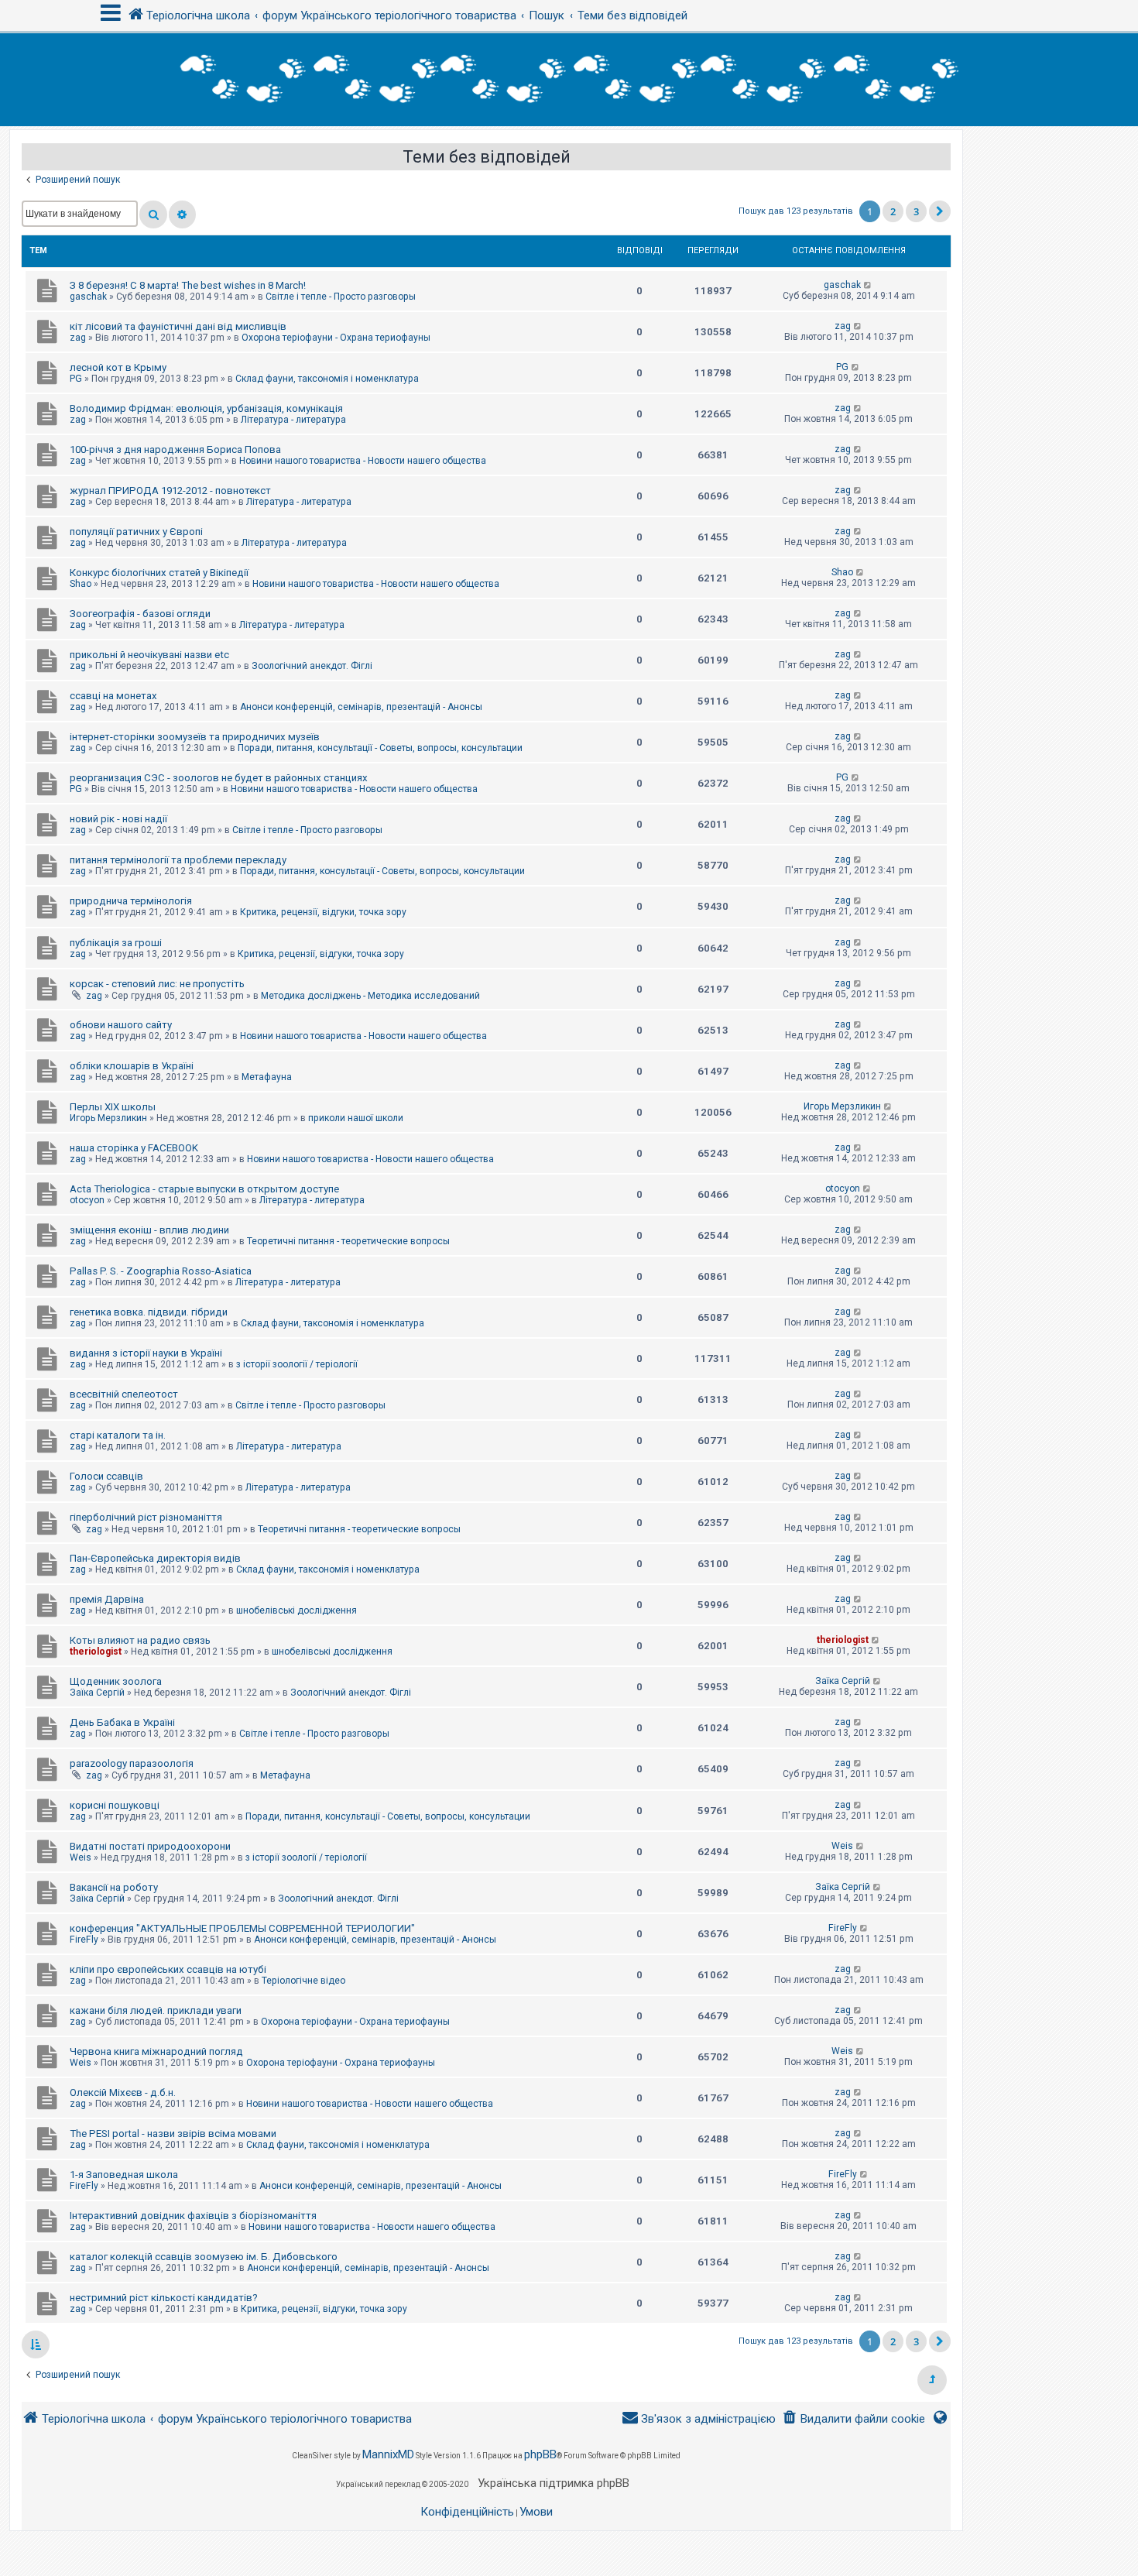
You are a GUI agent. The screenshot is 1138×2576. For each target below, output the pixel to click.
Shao (81, 584)
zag (78, 338)
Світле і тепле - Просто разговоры (341, 297)
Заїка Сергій (97, 1693)
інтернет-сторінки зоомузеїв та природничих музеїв (195, 737)
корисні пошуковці (115, 1805)
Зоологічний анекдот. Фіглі (312, 666)
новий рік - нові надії (118, 819)
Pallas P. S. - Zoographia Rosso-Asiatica (161, 1271)
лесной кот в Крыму (118, 367)
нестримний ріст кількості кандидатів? (164, 2298)
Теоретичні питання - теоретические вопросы (348, 1241)
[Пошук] (153, 214)
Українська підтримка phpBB (554, 2483)
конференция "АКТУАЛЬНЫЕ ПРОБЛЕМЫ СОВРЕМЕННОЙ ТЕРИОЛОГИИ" (242, 1928)
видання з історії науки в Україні (146, 1353)
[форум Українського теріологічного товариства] (569, 80)
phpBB (540, 2454)
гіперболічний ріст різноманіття (146, 1517)
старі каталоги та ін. (118, 1435)
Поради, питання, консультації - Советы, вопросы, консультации (380, 748)
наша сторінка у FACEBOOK (134, 1148)
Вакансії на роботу (114, 1887)
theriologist (96, 1652)
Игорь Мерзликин (108, 1118)
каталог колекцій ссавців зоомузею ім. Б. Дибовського (204, 2257)
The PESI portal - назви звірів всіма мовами (173, 2134)
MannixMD (388, 2454)
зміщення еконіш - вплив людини (149, 1230)
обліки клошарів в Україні (132, 1066)
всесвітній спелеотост (124, 1394)
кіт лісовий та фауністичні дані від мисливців (178, 326)
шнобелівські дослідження (296, 1610)
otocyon (87, 1200)
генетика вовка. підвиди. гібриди (149, 1312)
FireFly (84, 1940)
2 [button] (893, 211)
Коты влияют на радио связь (140, 1640)
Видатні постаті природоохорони (150, 1846)
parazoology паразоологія (132, 1763)
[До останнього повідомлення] (868, 285)
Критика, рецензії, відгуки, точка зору (323, 912)
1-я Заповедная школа (124, 2175)
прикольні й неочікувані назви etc (149, 655)
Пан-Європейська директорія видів (155, 1558)
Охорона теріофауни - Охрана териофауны (336, 338)
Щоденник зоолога (116, 1681)
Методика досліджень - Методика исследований (370, 996)
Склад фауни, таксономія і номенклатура (327, 379)
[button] (940, 211)
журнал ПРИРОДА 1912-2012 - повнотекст (170, 491)
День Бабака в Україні (122, 1722)
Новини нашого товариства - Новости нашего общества (363, 461)
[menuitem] (853, 2419)
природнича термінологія (131, 901)
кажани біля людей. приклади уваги (156, 2010)
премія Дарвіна (107, 1599)
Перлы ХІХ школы (113, 1107)
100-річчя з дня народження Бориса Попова (175, 449)
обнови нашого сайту (121, 1025)
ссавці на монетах (113, 696)
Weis (81, 1857)
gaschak (88, 297)
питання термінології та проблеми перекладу (178, 860)
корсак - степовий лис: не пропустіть (157, 984)
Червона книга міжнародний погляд (156, 2051)
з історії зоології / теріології (297, 1364)
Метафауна (267, 1077)
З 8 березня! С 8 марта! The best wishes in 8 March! (188, 285)
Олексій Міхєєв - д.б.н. (123, 2092)
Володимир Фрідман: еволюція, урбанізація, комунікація (206, 408)
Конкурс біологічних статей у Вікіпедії (159, 573)
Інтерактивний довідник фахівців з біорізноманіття (193, 2216)
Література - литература (293, 420)
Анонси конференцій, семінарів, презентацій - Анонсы (361, 707)
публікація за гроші (116, 943)
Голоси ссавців (106, 1476)
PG (76, 379)
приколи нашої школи (356, 1118)
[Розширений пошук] (182, 214)
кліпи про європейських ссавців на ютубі (168, 1969)
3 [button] (916, 211)
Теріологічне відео (303, 1981)
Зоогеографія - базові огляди (140, 614)
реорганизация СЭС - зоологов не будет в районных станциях (219, 778)
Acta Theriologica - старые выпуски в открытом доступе (204, 1189)
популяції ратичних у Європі (136, 532)
